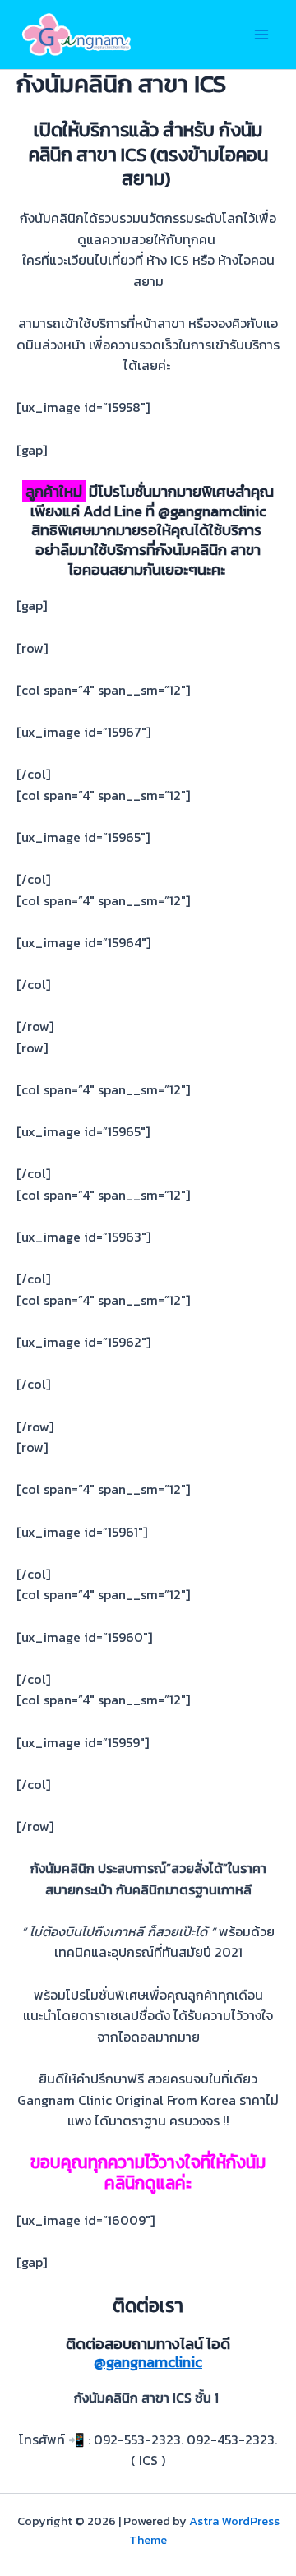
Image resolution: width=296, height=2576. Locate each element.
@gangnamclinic (148, 2362)
